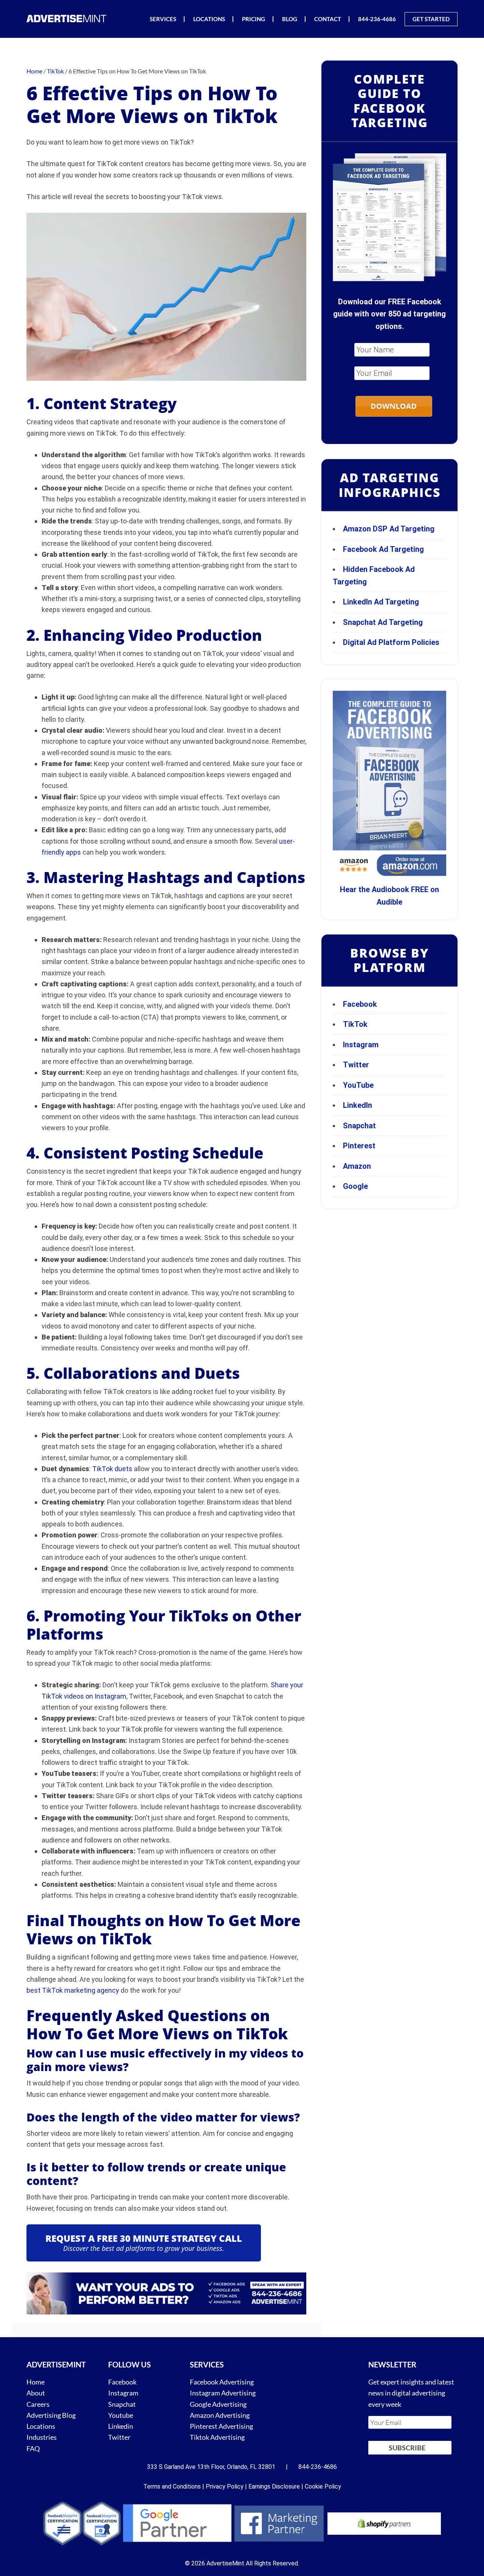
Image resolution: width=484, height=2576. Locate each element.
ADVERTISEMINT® (68, 18)
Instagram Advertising (223, 2393)
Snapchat (359, 1126)
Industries (42, 2437)
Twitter (356, 1065)
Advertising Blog (51, 2415)
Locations (41, 2426)
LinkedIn (358, 1105)
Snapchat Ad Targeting (383, 622)
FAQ (33, 2448)
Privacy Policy (225, 2486)
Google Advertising (218, 2404)
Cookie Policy (323, 2486)
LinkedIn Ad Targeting (381, 602)
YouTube (358, 1085)
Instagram (361, 1045)
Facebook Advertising (222, 2382)
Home (36, 2382)
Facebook (360, 1004)
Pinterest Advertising (221, 2426)
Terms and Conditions (172, 2486)
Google (355, 1186)
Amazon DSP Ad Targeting (389, 529)
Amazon (357, 1166)
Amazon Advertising (220, 2415)
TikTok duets (112, 1469)
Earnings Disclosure (274, 2486)
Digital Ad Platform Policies (391, 642)
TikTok (355, 1024)
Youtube (121, 2415)
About (36, 2393)
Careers (38, 2404)
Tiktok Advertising (217, 2437)
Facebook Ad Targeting (384, 549)
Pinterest (359, 1146)
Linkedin (121, 2426)
